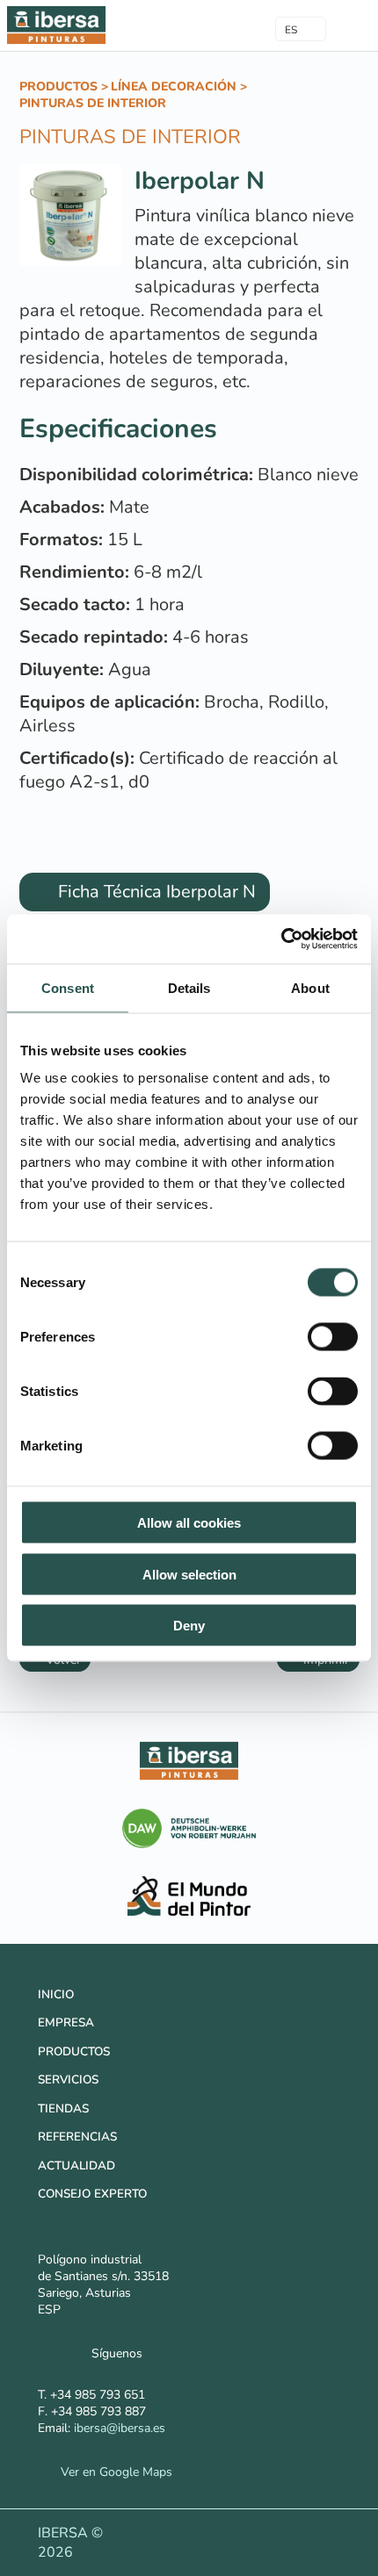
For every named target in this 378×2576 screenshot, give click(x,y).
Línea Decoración (174, 86)
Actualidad (76, 2166)
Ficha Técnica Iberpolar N (155, 892)
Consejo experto (92, 2194)
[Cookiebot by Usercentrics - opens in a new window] (281, 939)
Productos (58, 86)
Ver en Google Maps (112, 2472)
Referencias (77, 2137)
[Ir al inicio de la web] (56, 43)
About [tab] (310, 987)
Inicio (56, 1994)
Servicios (68, 2080)
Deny (189, 1626)
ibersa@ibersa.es (120, 2428)
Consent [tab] (68, 987)
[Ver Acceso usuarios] (226, 25)
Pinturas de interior (93, 103)
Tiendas (63, 2108)
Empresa (66, 2022)
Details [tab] (189, 987)
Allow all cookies (189, 1523)
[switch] (333, 1337)
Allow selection (189, 1574)
